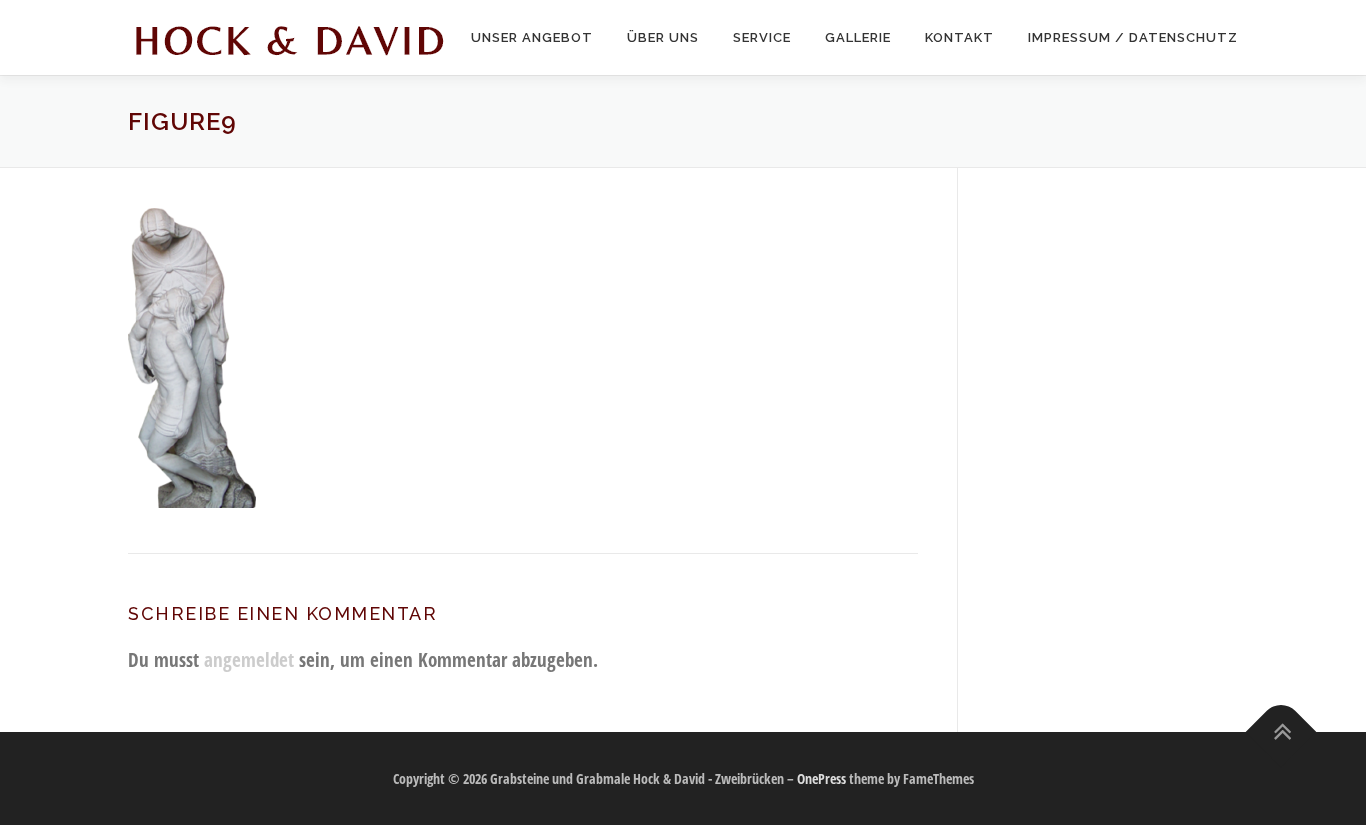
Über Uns (663, 37)
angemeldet (249, 659)
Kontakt (959, 37)
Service (762, 37)
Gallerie (858, 37)
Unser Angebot (532, 37)
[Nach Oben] (1281, 731)
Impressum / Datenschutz (1133, 37)
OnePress (821, 778)
